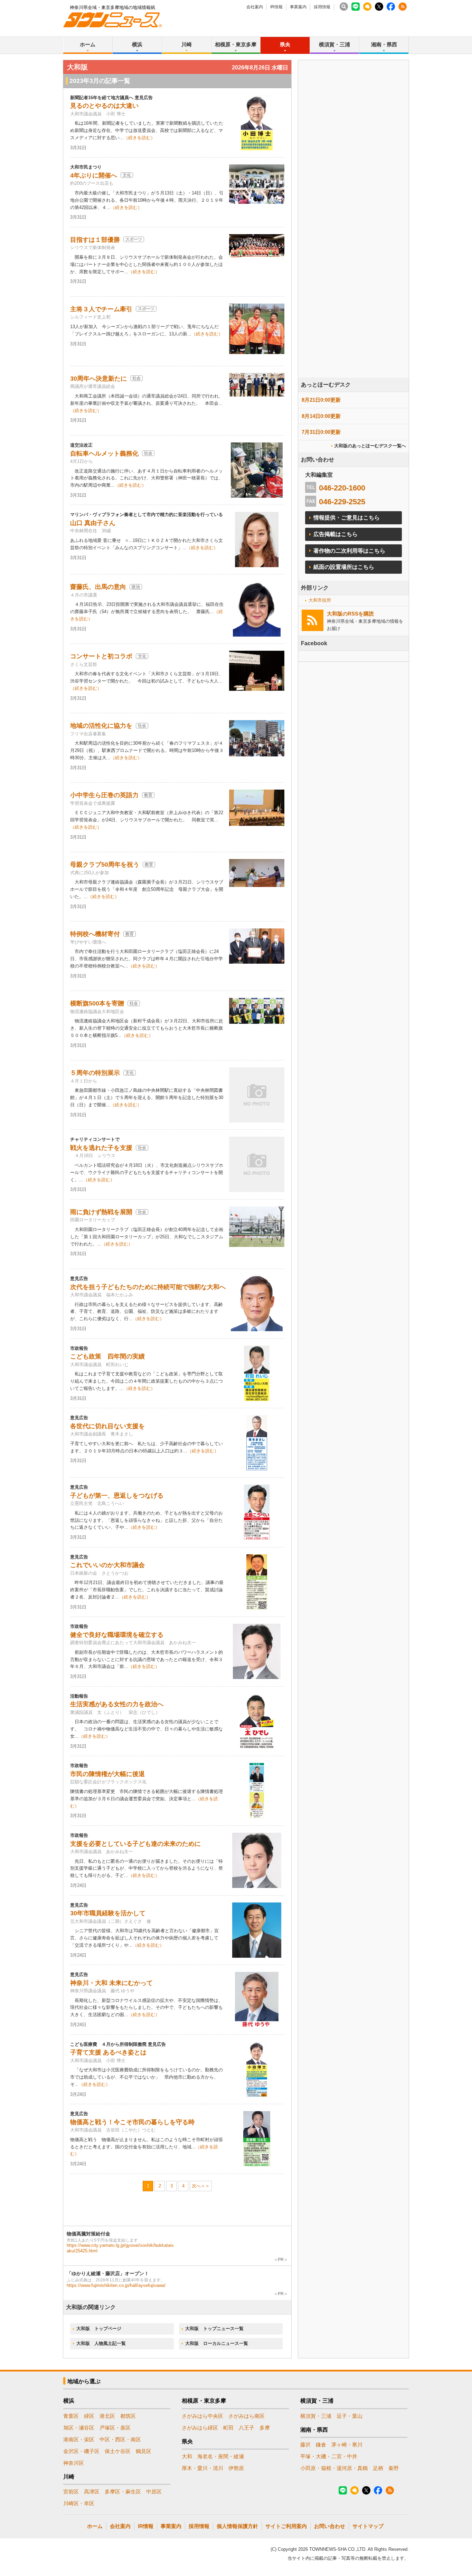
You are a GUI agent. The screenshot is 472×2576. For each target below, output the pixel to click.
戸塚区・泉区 (115, 2428)
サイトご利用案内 (286, 2526)
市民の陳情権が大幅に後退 (107, 1774)
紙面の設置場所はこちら (344, 567)
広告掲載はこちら (336, 534)
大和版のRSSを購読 (350, 614)
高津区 (92, 2492)
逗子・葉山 (350, 2416)
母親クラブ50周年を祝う (105, 865)
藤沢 (305, 2445)
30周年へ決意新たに (98, 379)
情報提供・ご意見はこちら (347, 518)
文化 (127, 175)
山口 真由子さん (93, 523)
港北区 (107, 2416)
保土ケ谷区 (118, 2451)
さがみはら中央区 (202, 2416)
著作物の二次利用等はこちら (349, 551)
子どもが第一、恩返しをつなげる (117, 1496)
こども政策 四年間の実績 (107, 1356)
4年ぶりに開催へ (94, 175)
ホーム (88, 44)
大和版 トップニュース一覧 (214, 2329)
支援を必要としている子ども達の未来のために (135, 1844)
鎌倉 (321, 2445)
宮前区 (71, 2492)
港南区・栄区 (79, 2439)
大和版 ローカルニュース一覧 (217, 2343)
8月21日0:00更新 (321, 400)
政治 (136, 587)
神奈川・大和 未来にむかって (111, 1983)
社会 (136, 378)
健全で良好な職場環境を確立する (117, 1635)
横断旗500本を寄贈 (97, 1003)
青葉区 (71, 2416)
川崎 (187, 44)
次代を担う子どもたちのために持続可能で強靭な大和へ (148, 1287)
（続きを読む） (139, 138)
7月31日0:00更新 (321, 432)
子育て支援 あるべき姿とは (108, 2052)
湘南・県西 (384, 44)
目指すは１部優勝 (95, 240)
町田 (228, 2428)
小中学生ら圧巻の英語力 (104, 795)
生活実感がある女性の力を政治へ (117, 1704)
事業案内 (298, 7)
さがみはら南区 (247, 2416)
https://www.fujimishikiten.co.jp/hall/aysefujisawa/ (116, 2285)
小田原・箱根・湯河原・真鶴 (334, 2468)
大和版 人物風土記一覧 (101, 2343)
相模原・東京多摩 (236, 44)
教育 (148, 795)
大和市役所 (320, 600)
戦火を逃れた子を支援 (101, 1148)
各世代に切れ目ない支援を (107, 1426)
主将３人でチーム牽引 (101, 309)
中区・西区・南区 (120, 2439)
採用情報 (322, 7)
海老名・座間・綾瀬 (221, 2456)
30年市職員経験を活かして (108, 1913)
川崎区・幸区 (79, 2503)
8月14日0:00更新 (321, 416)
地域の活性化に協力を (101, 726)
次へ (196, 2186)
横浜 (137, 44)
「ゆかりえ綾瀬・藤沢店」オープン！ (108, 2273)
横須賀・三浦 (334, 44)
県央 (285, 44)
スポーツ (134, 239)
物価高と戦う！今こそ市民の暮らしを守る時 (132, 2122)
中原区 (154, 2492)
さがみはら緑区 (200, 2428)
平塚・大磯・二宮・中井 (329, 2456)
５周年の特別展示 (95, 1073)
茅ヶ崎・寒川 (347, 2445)
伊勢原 (236, 2468)
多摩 (265, 2428)
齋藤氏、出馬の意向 (98, 587)
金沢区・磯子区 (81, 2451)
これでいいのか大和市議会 (107, 1565)
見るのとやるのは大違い (104, 106)
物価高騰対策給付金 (88, 2234)
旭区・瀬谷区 (79, 2428)
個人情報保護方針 (237, 2526)
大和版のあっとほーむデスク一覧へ (370, 446)
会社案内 (255, 7)
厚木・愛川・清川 (202, 2468)
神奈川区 (74, 2463)
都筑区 (128, 2416)
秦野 (394, 2468)
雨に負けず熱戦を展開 (101, 1212)
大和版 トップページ (99, 2329)
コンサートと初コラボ (101, 656)
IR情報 (276, 7)
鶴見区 (144, 2451)
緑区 (89, 2416)
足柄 (378, 2468)
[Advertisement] (353, 238)
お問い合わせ (330, 2526)
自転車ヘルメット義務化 (104, 454)
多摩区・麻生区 (123, 2492)
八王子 (247, 2428)
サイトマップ (368, 2526)
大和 (187, 2456)
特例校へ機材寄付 (95, 934)
